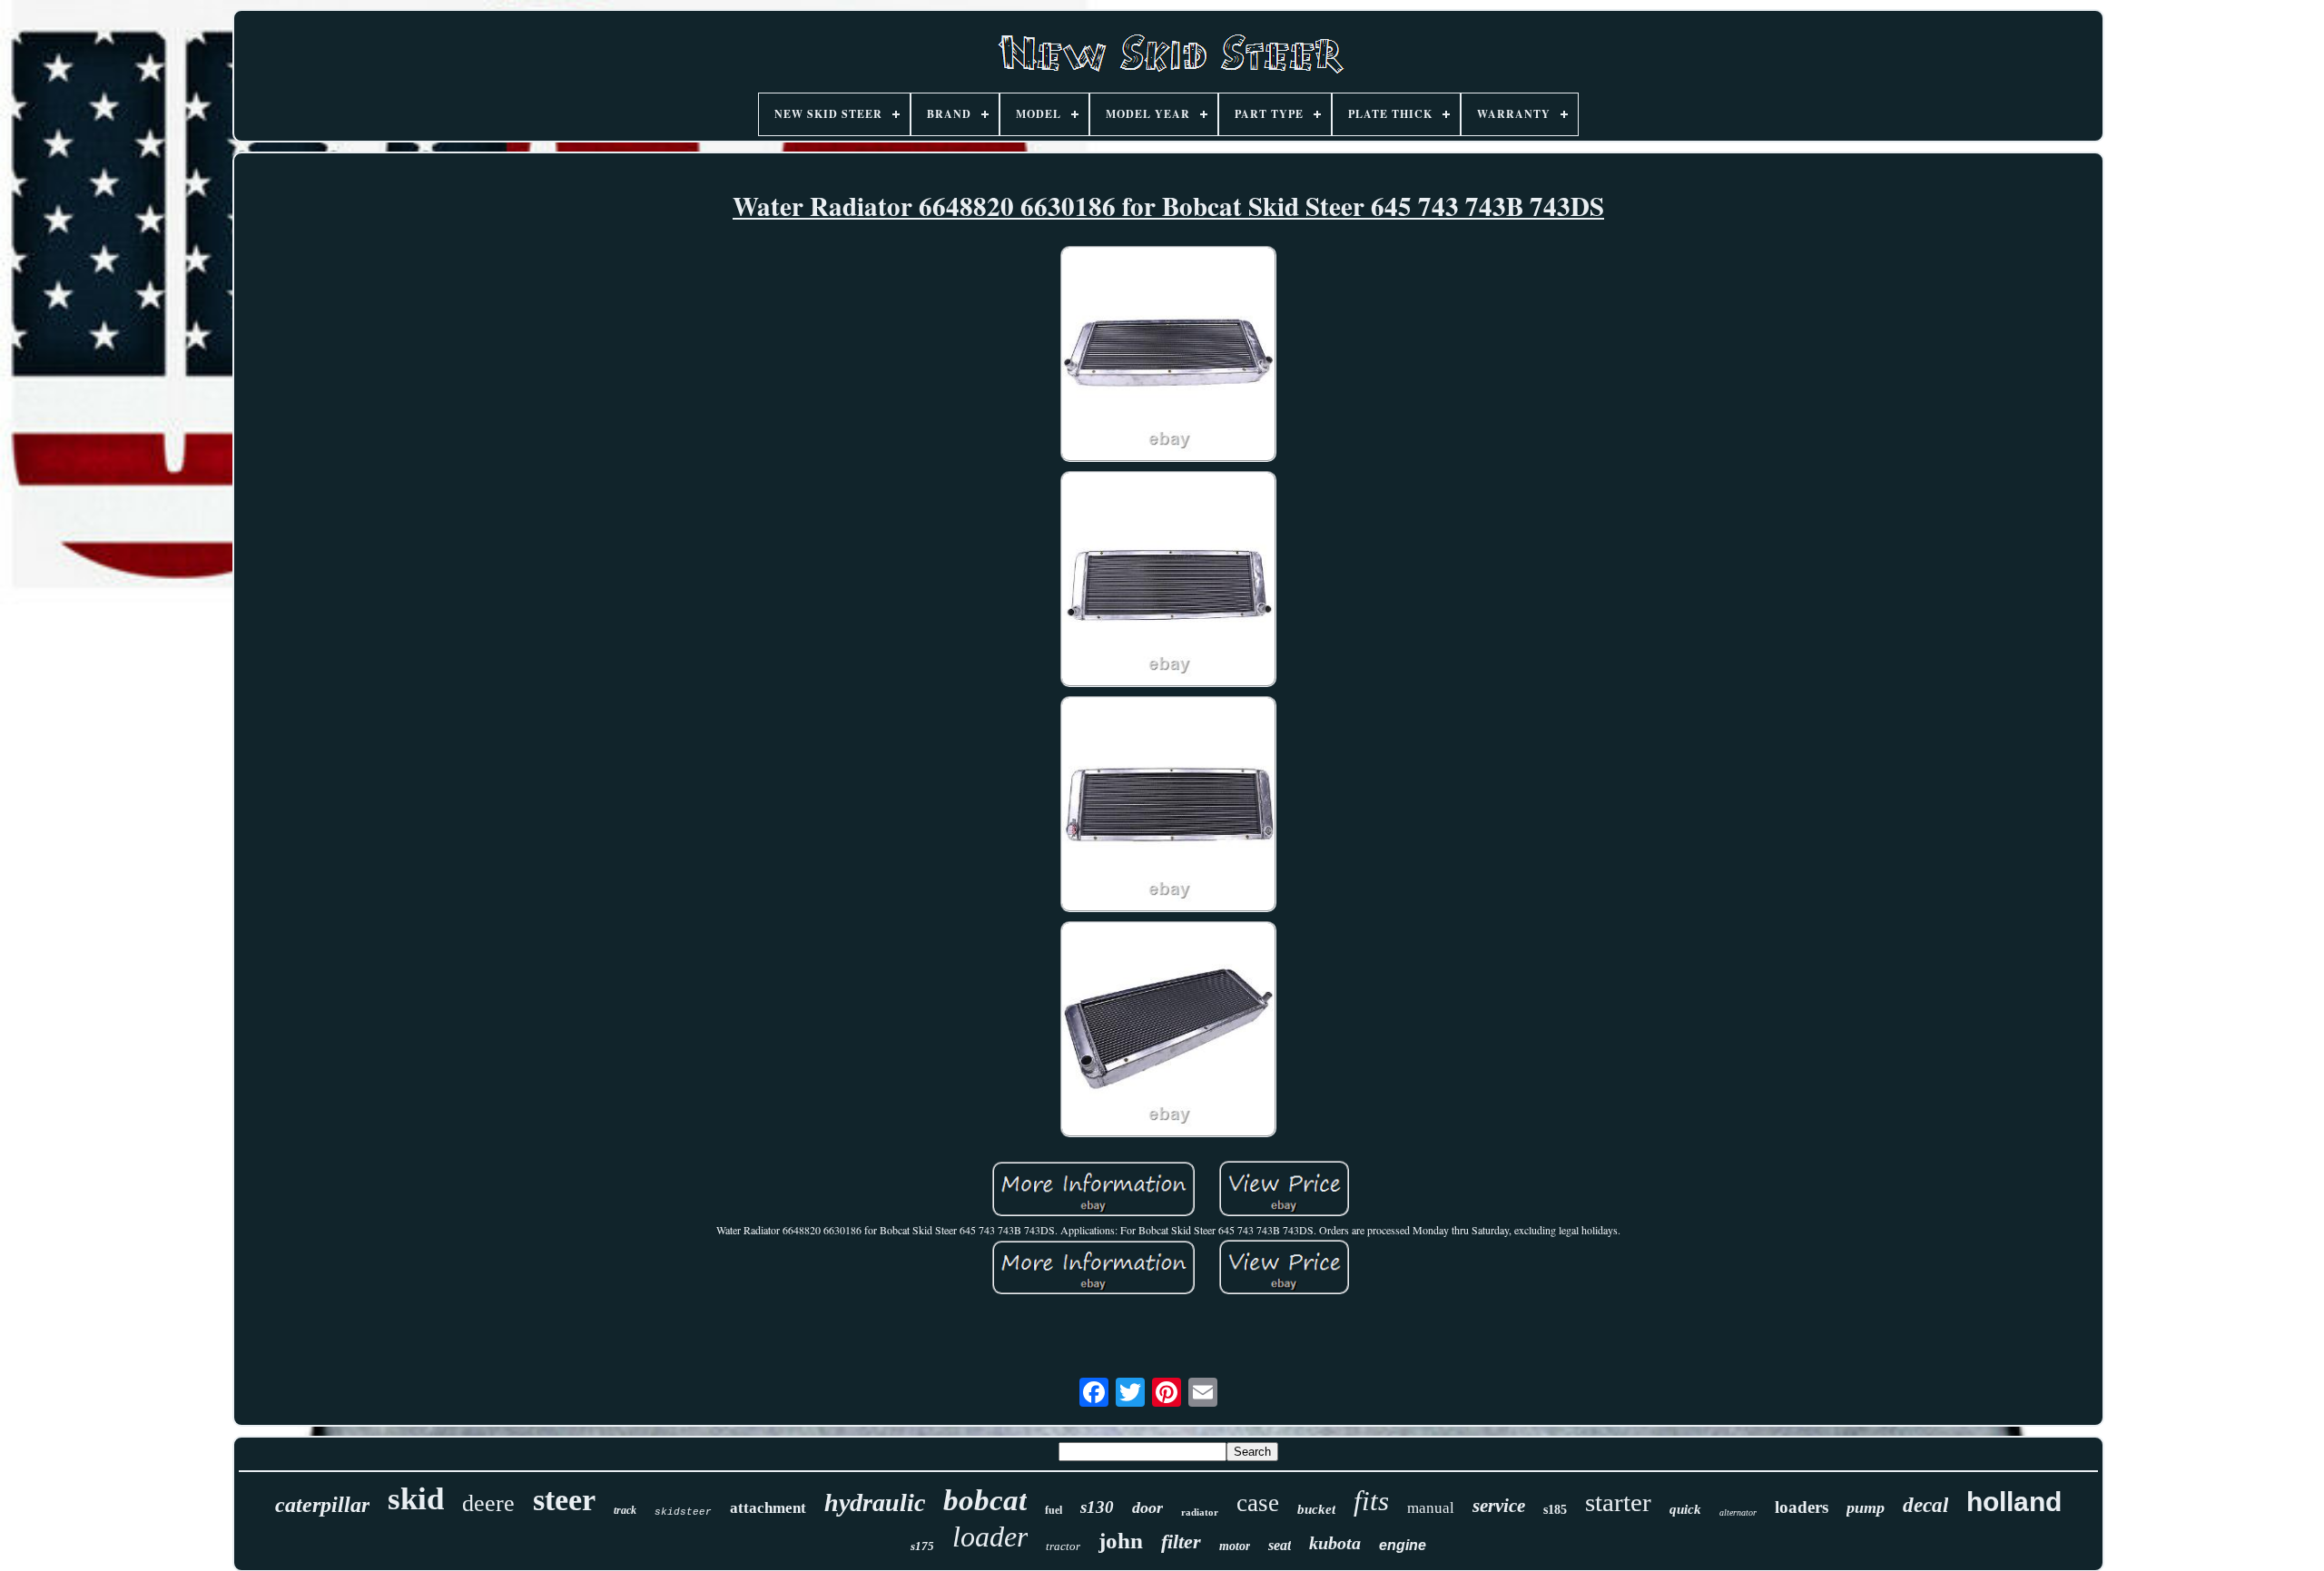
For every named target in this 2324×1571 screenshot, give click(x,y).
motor (1235, 1546)
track (625, 1510)
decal (1925, 1505)
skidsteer (683, 1512)
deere (488, 1503)
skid (416, 1499)
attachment (768, 1508)
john (1121, 1541)
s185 (1555, 1510)
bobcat (985, 1500)
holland (2014, 1502)
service (1499, 1506)
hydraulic (875, 1502)
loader (990, 1537)
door (1147, 1507)
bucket (1316, 1509)
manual (1431, 1508)
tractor (1063, 1546)
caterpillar (322, 1505)
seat (1280, 1545)
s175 (922, 1546)
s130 (1097, 1507)
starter (1618, 1502)
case (1258, 1503)
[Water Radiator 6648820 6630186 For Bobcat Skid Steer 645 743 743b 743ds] (1168, 356)
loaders (1802, 1507)
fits (1371, 1501)
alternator (1738, 1512)
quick (1685, 1509)
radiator (1200, 1512)
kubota (1335, 1543)
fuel (1054, 1510)
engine (1403, 1545)
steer (564, 1500)
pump (1866, 1507)
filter (1181, 1542)
